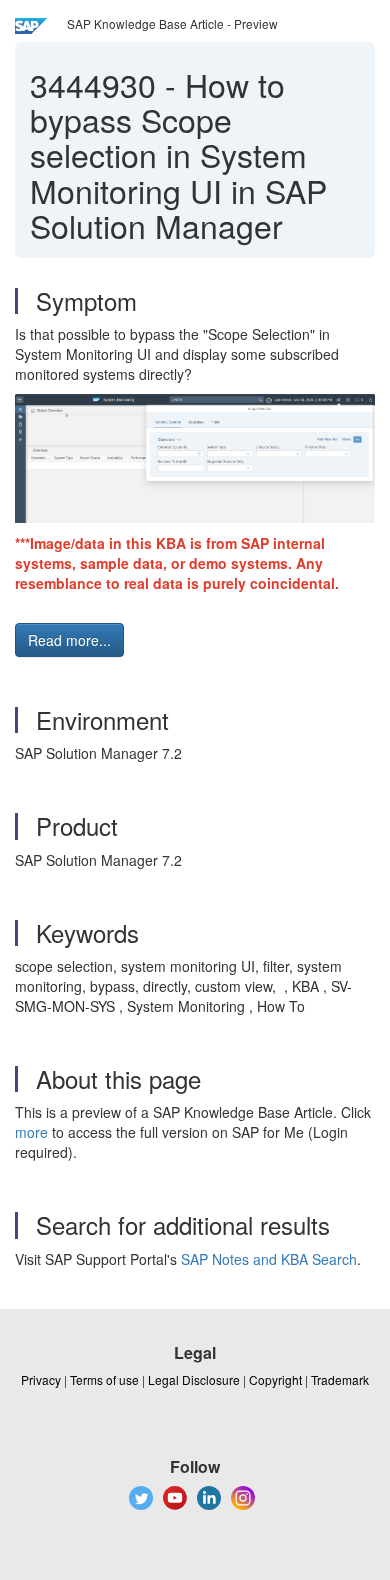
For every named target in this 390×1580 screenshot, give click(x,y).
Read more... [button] (69, 640)
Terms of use (104, 1379)
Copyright (275, 1379)
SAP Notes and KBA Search (269, 1259)
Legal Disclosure (194, 1379)
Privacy (41, 1379)
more (31, 1132)
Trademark (340, 1379)
